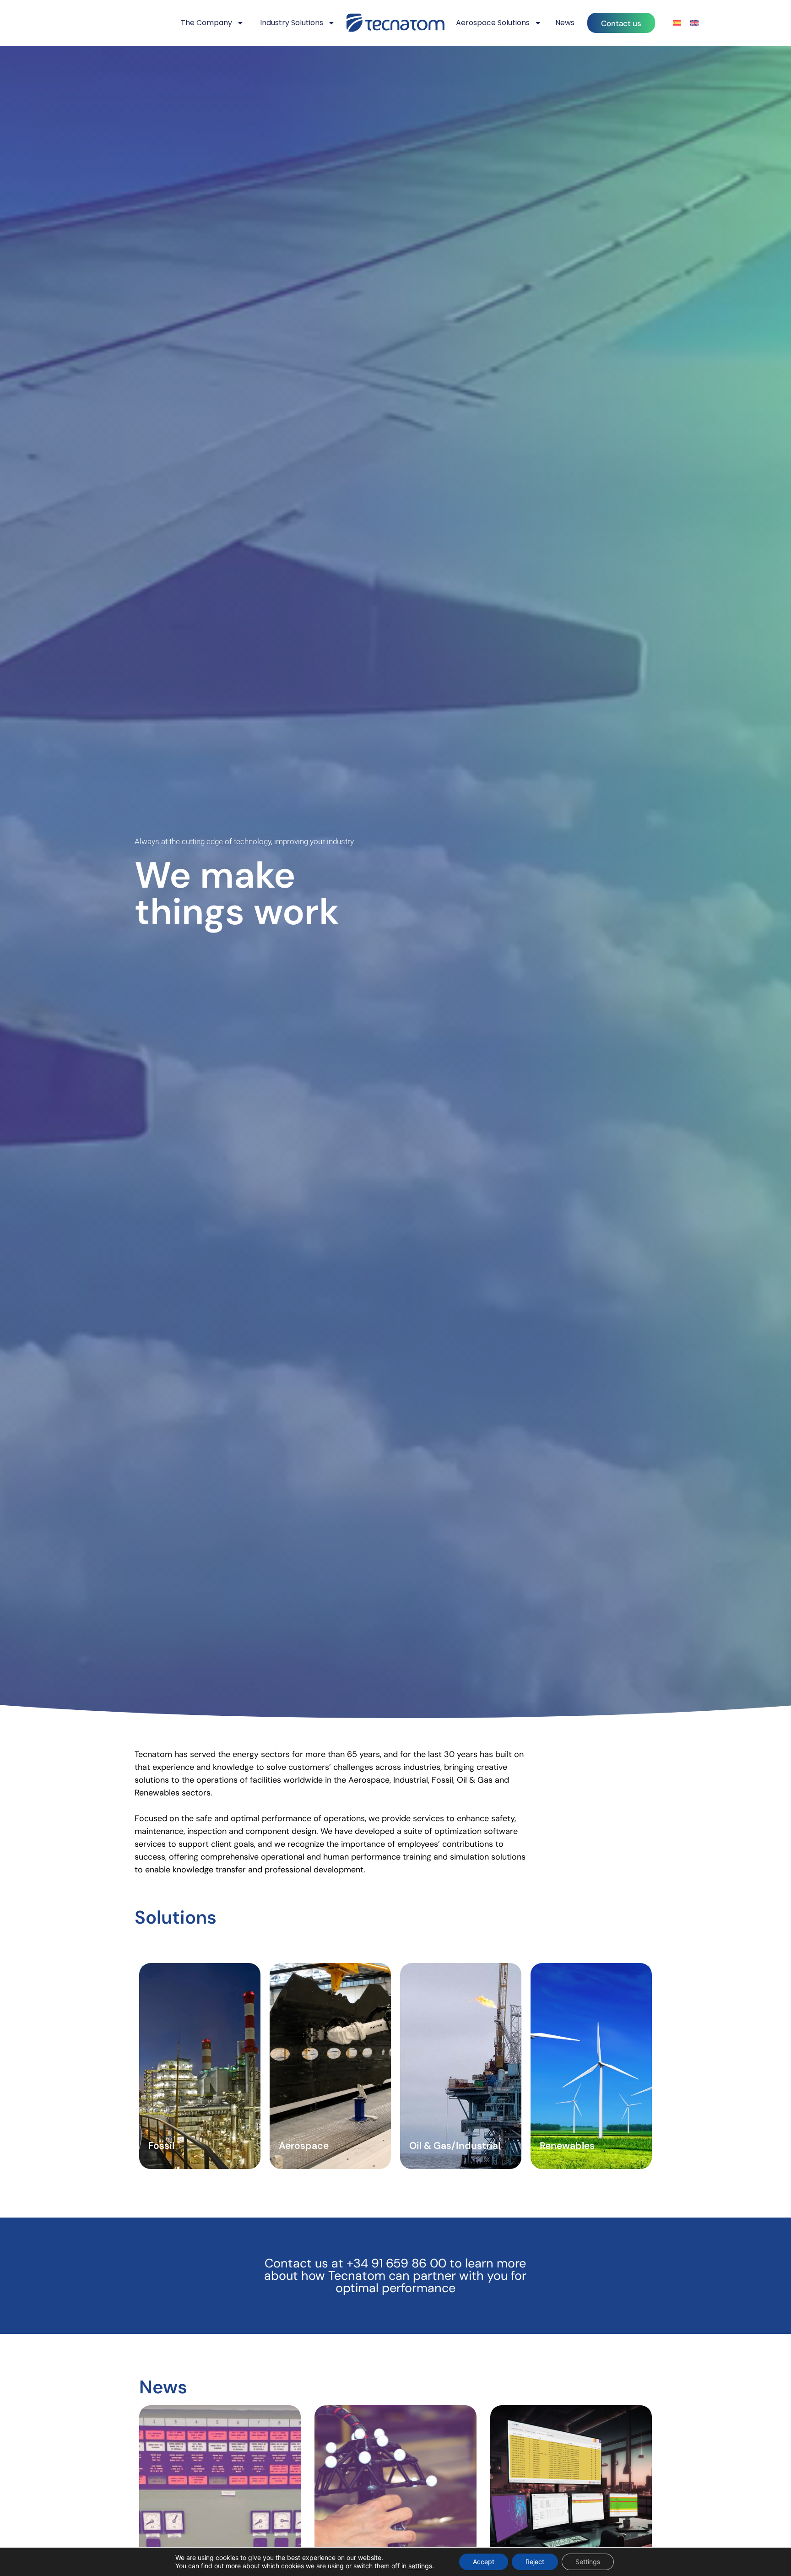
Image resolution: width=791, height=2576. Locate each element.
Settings (588, 2562)
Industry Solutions (292, 23)
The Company (206, 23)
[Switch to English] (694, 23)
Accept (484, 2562)
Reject (535, 2562)
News (565, 23)
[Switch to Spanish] (677, 23)
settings (420, 2566)
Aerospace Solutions (493, 23)
